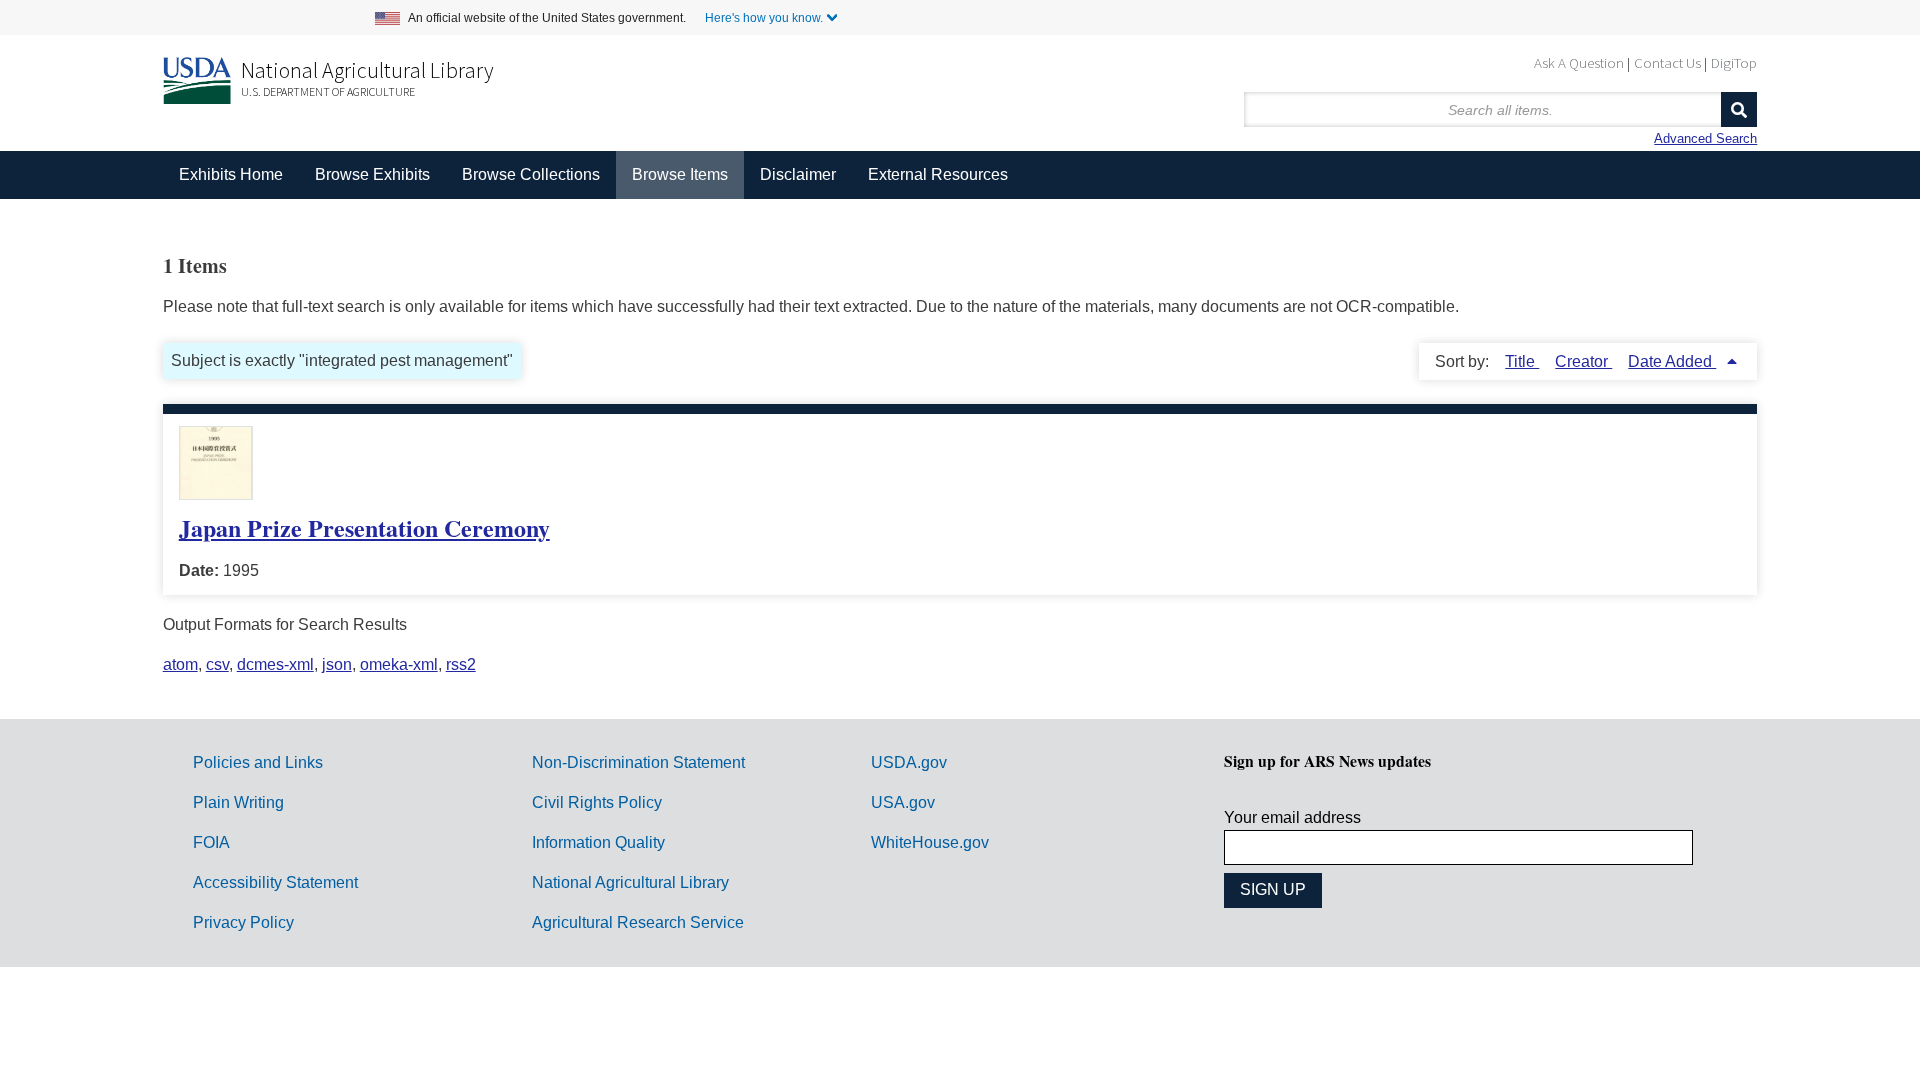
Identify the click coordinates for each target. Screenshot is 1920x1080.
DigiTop (1734, 62)
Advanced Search (1705, 138)
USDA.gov (909, 762)
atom (180, 664)
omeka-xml (399, 664)
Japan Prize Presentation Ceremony (364, 527)
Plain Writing (238, 802)
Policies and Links (258, 762)
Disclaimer (798, 174)
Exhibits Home (231, 174)
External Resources (938, 174)
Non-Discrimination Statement (638, 762)
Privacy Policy (243, 922)
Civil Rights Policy (597, 802)
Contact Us (1667, 62)
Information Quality (598, 842)
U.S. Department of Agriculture (328, 91)
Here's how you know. (764, 18)
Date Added (1672, 361)
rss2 (461, 664)
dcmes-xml (275, 664)
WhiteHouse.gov (930, 842)
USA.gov (903, 802)
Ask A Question (1579, 62)
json (337, 664)
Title (1522, 361)
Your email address (1292, 817)
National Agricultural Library (367, 70)
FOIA (211, 842)
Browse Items (680, 174)
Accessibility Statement (275, 882)
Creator (1583, 361)
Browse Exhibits (372, 174)
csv (217, 664)
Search (1739, 109)
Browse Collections (531, 174)
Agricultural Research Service (638, 922)
